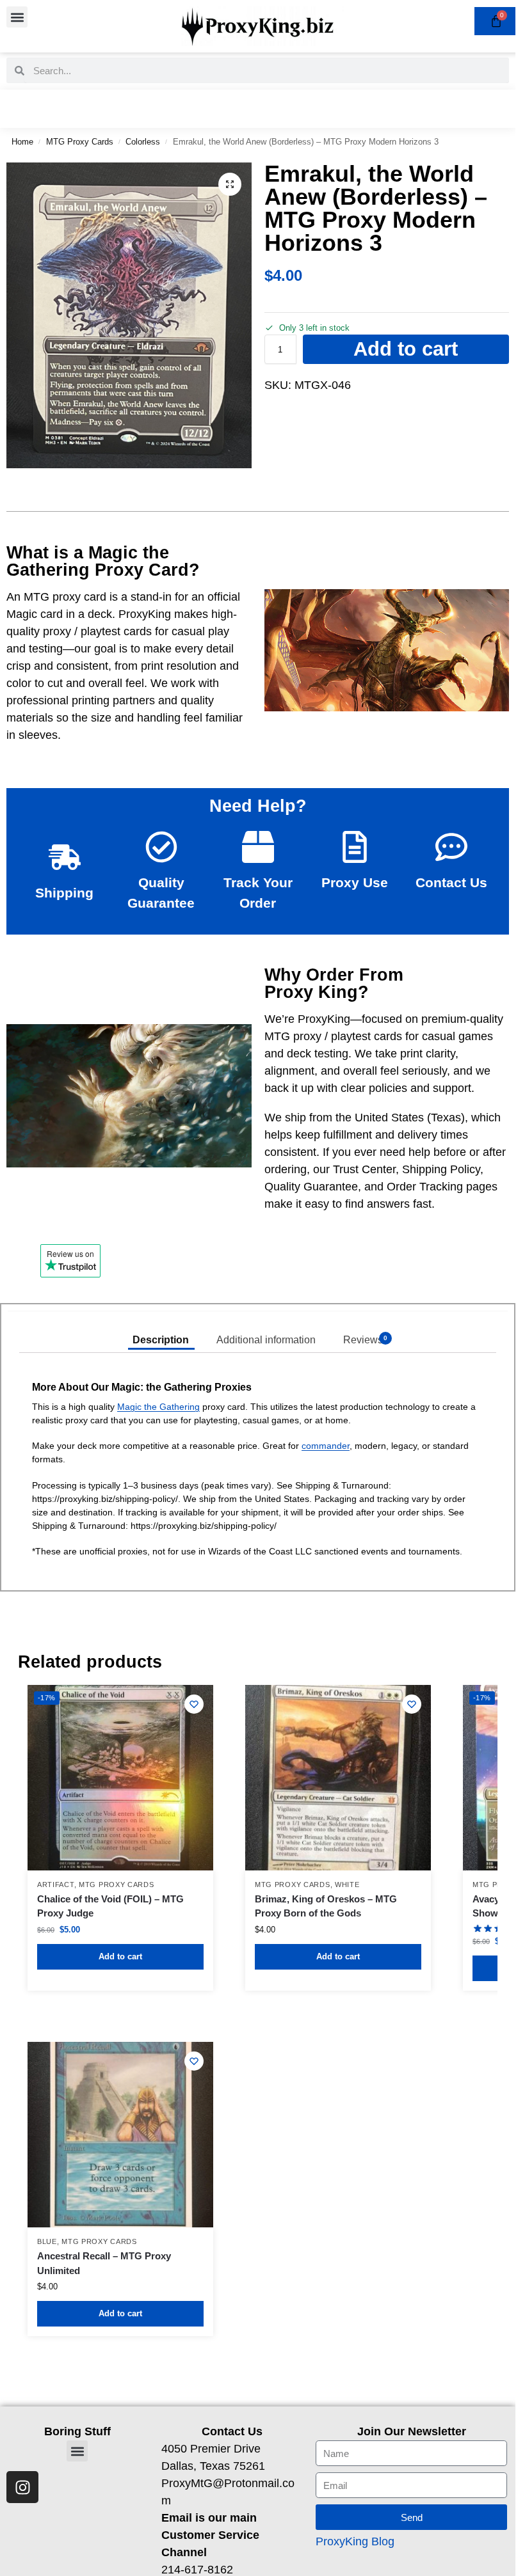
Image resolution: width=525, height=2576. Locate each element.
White (347, 1885)
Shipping (64, 893)
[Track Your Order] (258, 847)
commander (326, 1446)
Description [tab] (161, 1340)
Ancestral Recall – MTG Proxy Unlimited (104, 2263)
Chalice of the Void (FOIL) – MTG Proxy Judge (110, 1906)
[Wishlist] (194, 1704)
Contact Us (451, 882)
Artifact (56, 1885)
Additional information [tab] (266, 1340)
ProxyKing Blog (355, 2541)
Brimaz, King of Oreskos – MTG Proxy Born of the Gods (326, 1906)
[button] (17, 17)
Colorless (143, 142)
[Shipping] (65, 857)
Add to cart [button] (120, 1956)
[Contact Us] (451, 847)
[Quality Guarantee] (161, 847)
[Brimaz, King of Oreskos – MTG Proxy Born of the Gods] (338, 1778)
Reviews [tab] (366, 1340)
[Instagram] (22, 2487)
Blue (47, 2241)
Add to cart (406, 349)
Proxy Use (355, 882)
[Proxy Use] (355, 847)
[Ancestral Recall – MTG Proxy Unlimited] (120, 2135)
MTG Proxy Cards (80, 142)
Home (22, 142)
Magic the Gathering (158, 1407)
